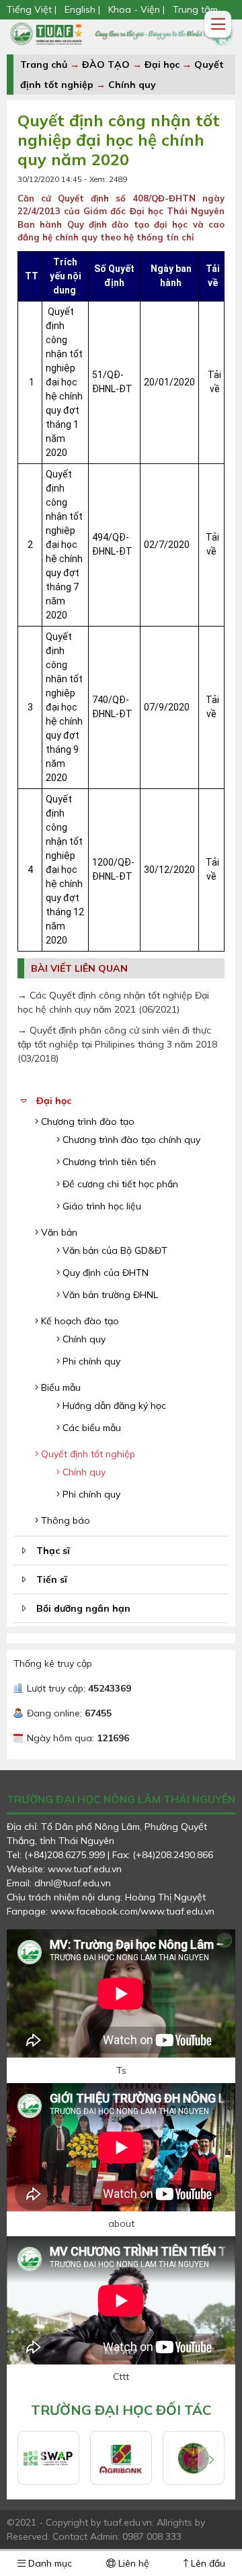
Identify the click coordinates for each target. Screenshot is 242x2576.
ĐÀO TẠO (106, 64)
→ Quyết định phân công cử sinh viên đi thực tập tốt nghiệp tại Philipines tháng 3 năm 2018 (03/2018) (117, 1044)
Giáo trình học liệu (100, 1206)
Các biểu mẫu (90, 1428)
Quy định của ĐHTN (104, 1273)
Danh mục (49, 2563)
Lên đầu (207, 2563)
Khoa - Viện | (136, 9)
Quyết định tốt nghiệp (87, 1454)
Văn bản (58, 1232)
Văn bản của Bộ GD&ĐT (114, 1250)
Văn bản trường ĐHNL (109, 1295)
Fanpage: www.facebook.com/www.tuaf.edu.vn (111, 1911)
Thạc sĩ (53, 1551)
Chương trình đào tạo (86, 1121)
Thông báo (64, 1520)
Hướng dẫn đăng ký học (113, 1406)
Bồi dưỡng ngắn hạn (83, 1608)
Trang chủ (44, 64)
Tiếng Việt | (33, 9)
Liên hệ (132, 2563)
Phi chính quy (90, 1361)
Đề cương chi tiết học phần (119, 1184)
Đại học (163, 64)
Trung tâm (195, 9)
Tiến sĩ (52, 1579)
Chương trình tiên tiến (108, 1162)
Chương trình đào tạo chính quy (130, 1140)
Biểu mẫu (59, 1387)
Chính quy (132, 85)
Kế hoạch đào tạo (79, 1321)
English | (82, 9)
